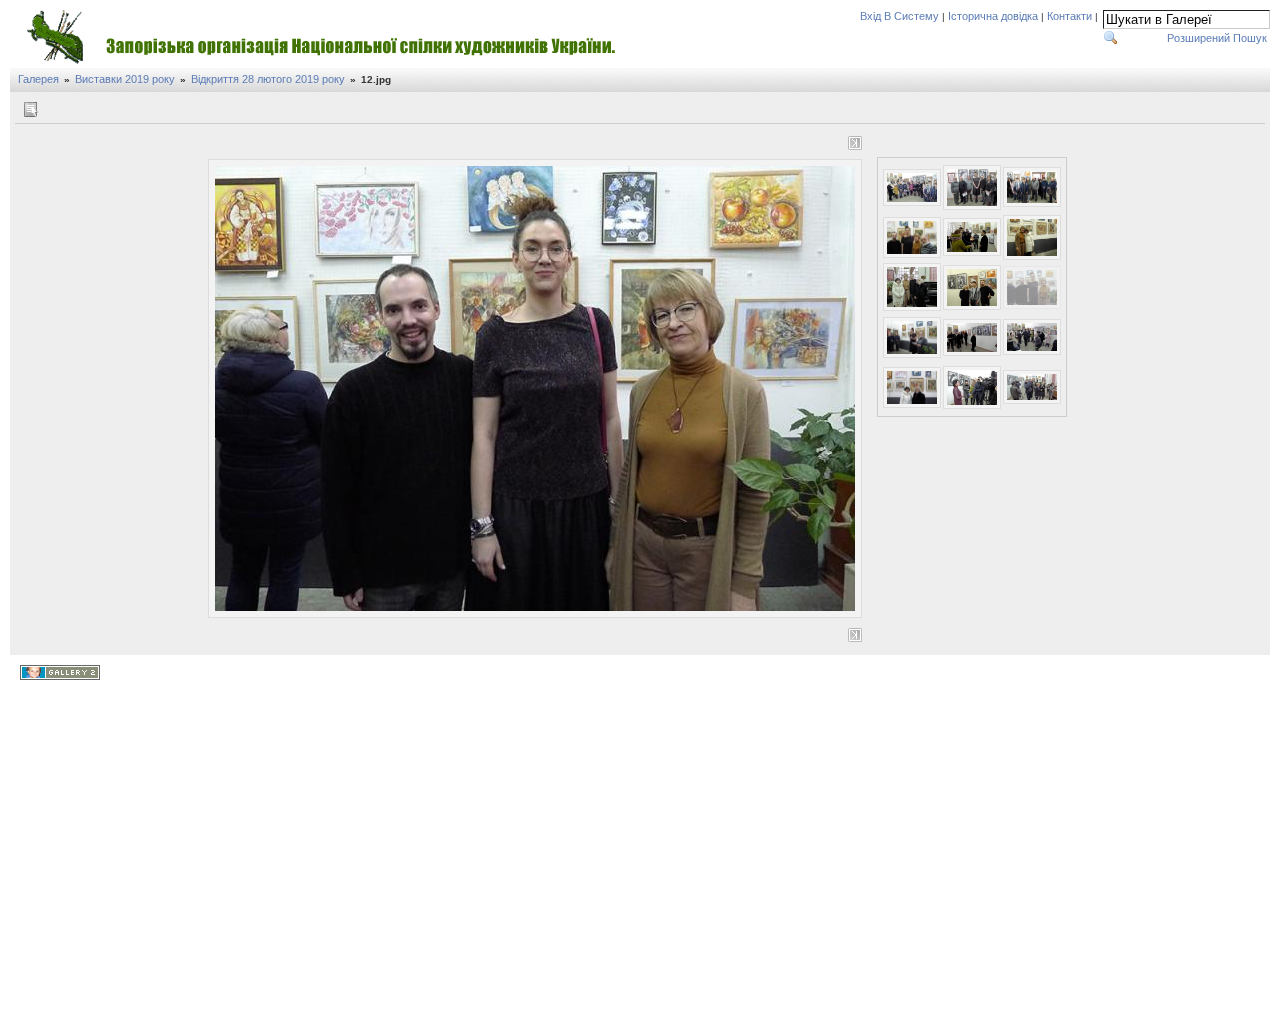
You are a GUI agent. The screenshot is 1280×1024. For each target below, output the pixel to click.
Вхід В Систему (899, 16)
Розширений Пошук (1217, 38)
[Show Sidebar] (30, 110)
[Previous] (234, 143)
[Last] (855, 143)
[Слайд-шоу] (53, 110)
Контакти (1069, 16)
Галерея (38, 79)
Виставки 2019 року (125, 79)
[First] (215, 143)
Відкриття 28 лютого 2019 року (268, 79)
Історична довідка (993, 16)
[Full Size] (538, 145)
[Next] (836, 143)
